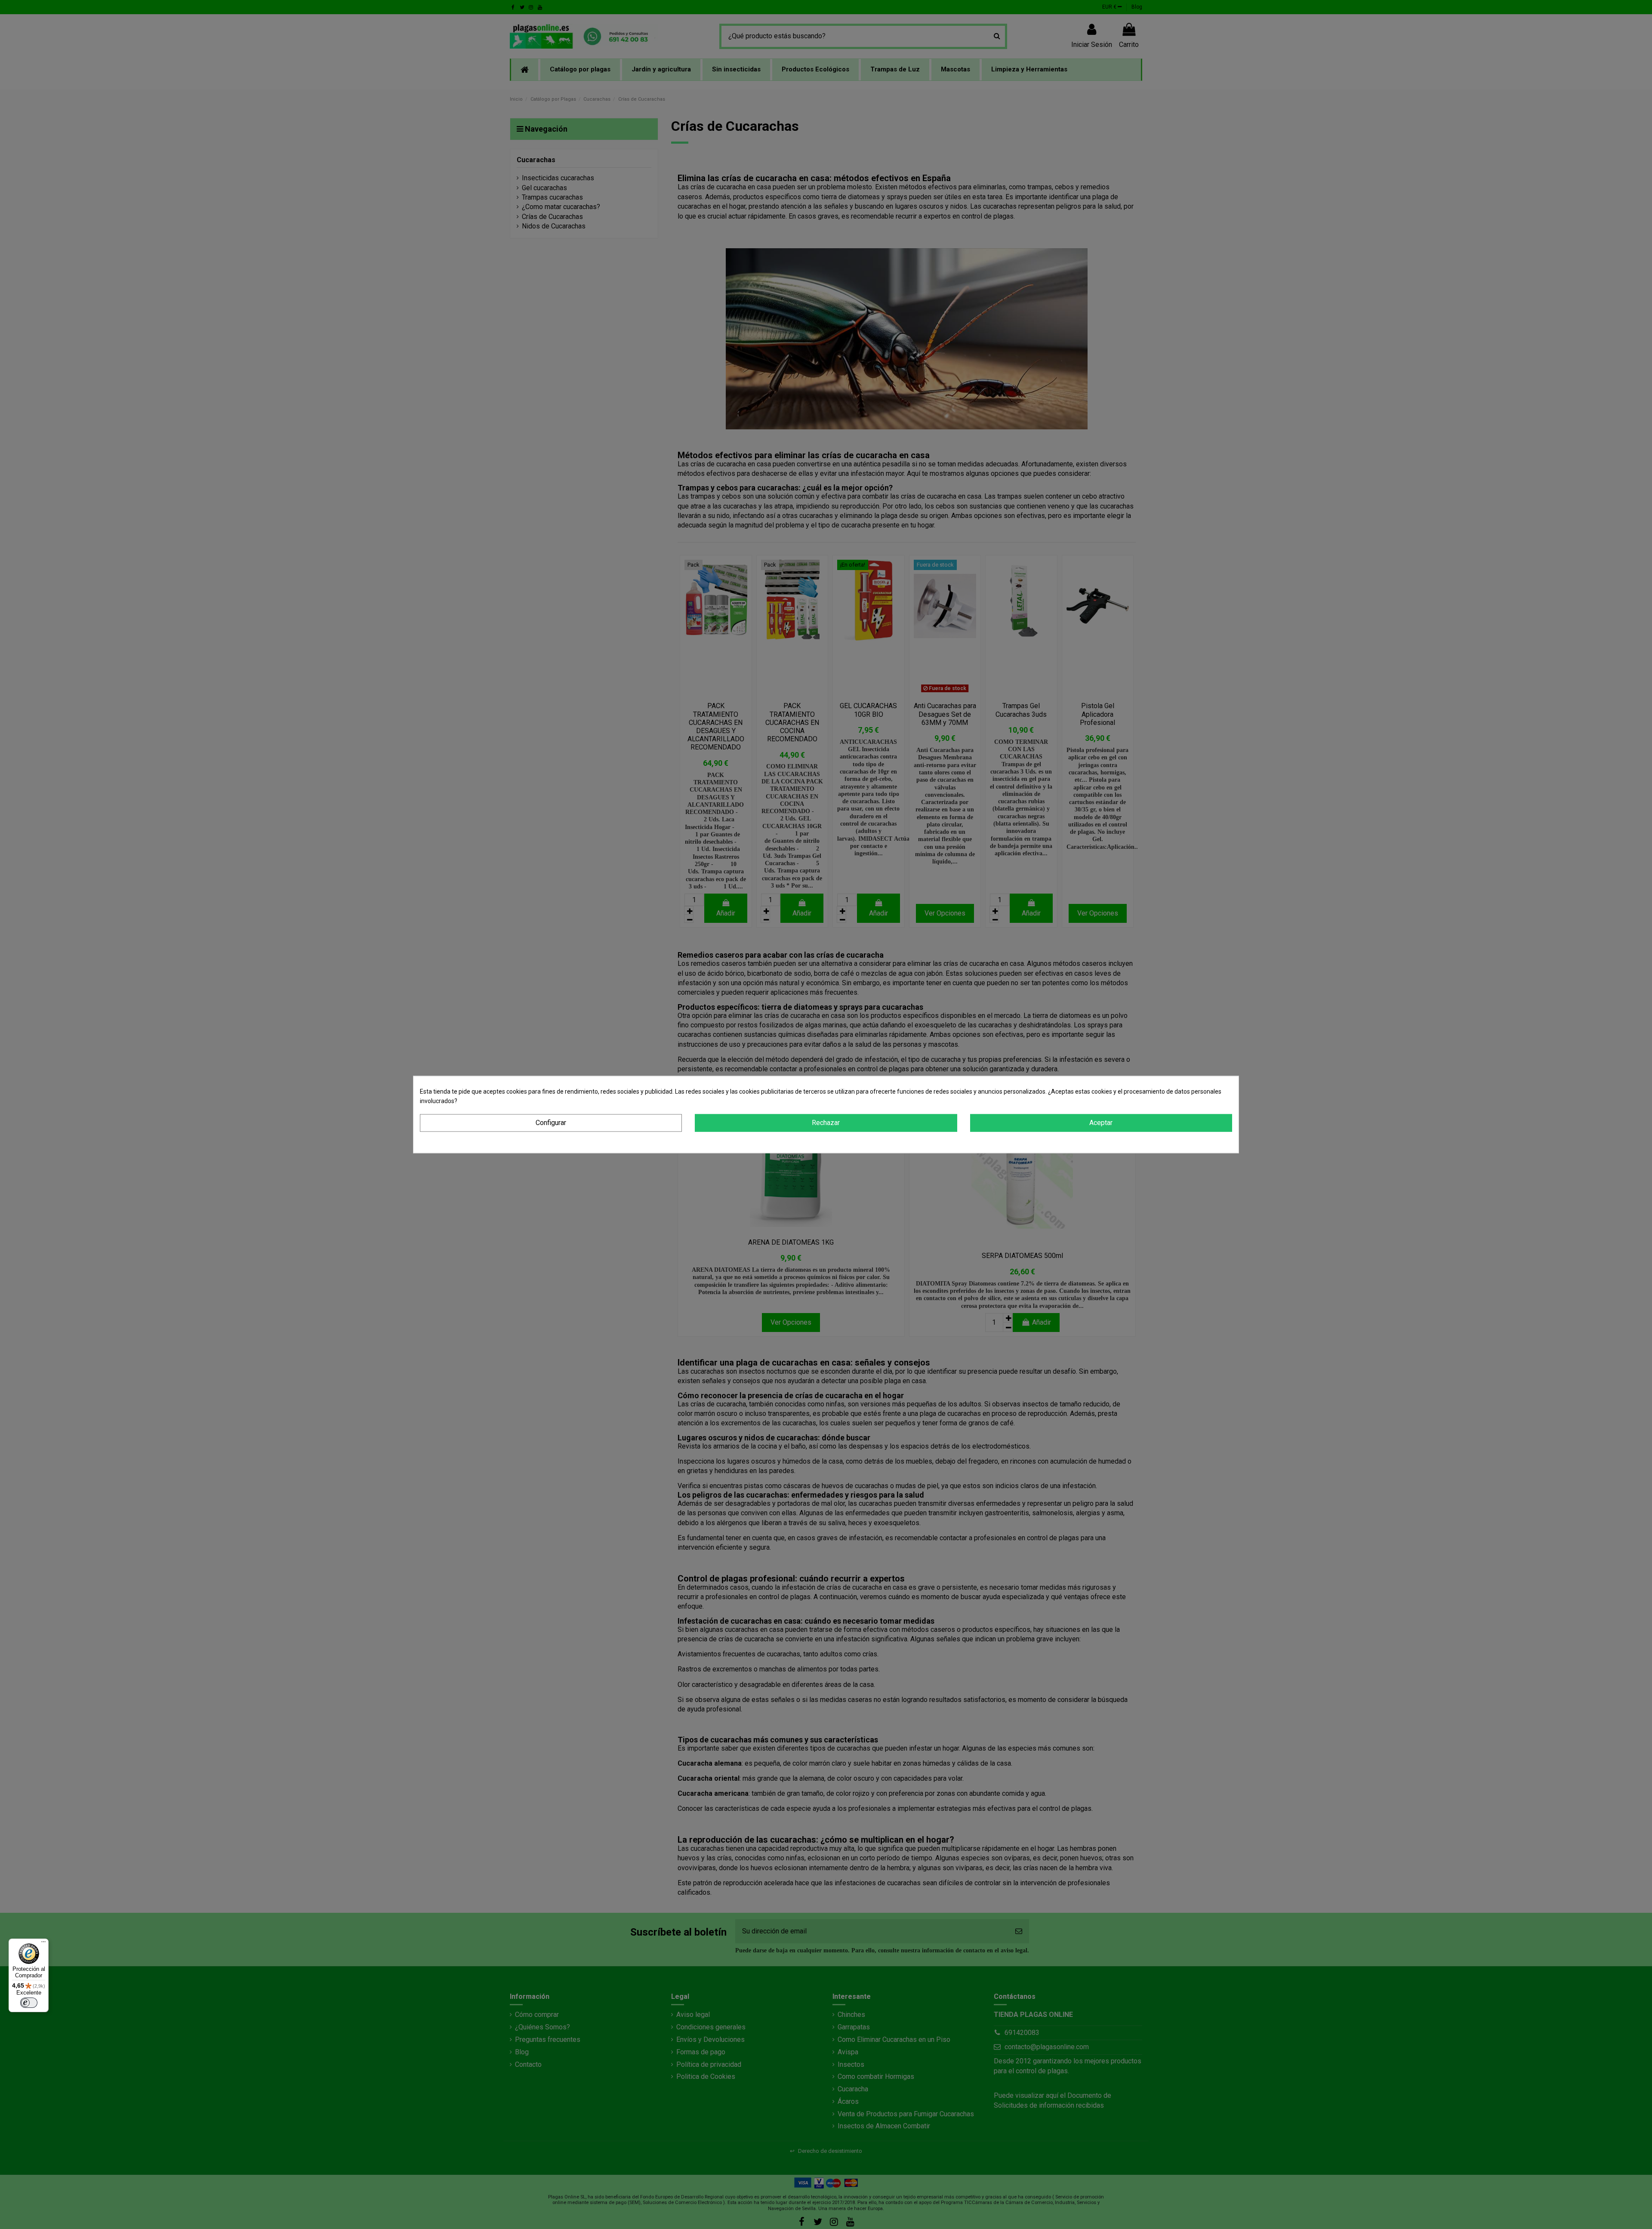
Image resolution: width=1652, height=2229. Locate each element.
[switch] (29, 2003)
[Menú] (43, 1944)
